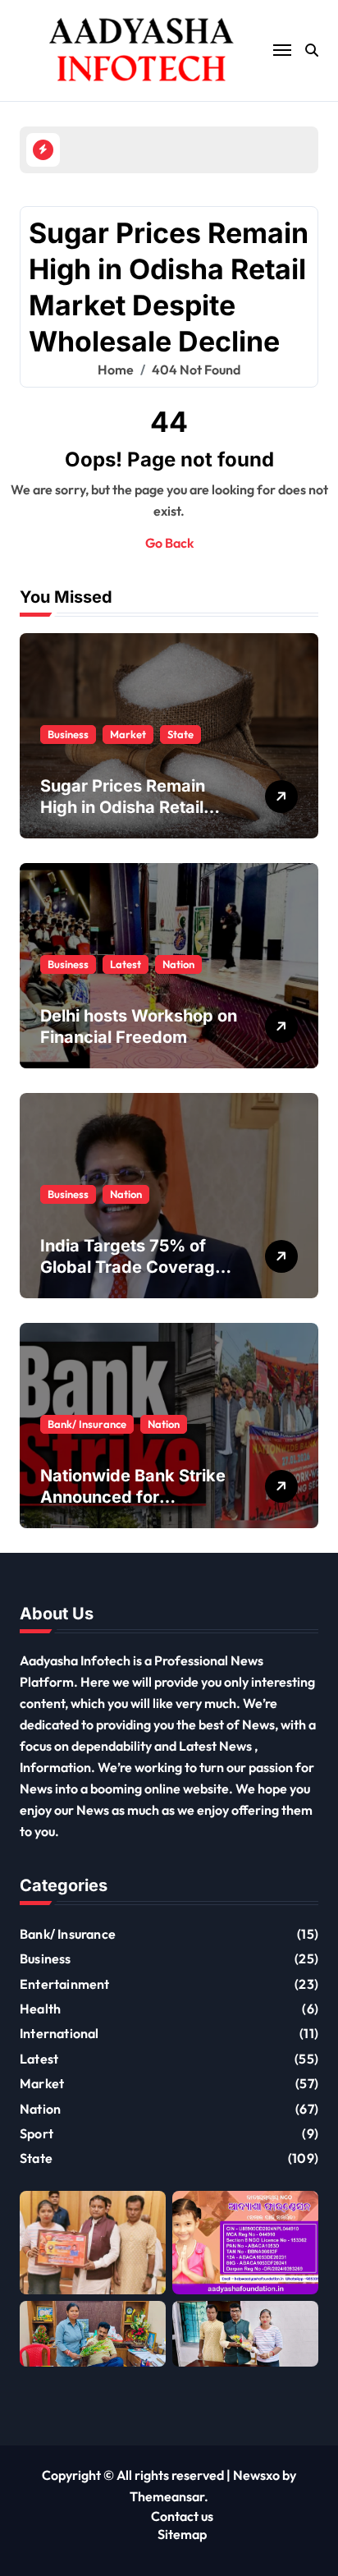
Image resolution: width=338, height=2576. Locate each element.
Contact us (182, 2516)
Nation (178, 964)
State (180, 734)
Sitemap (182, 2534)
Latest (126, 964)
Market (128, 734)
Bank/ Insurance (87, 1424)
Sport (37, 2133)
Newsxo (256, 2475)
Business (68, 734)
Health (40, 2009)
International (59, 2033)
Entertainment (65, 1984)
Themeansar (167, 2496)
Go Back (169, 543)
